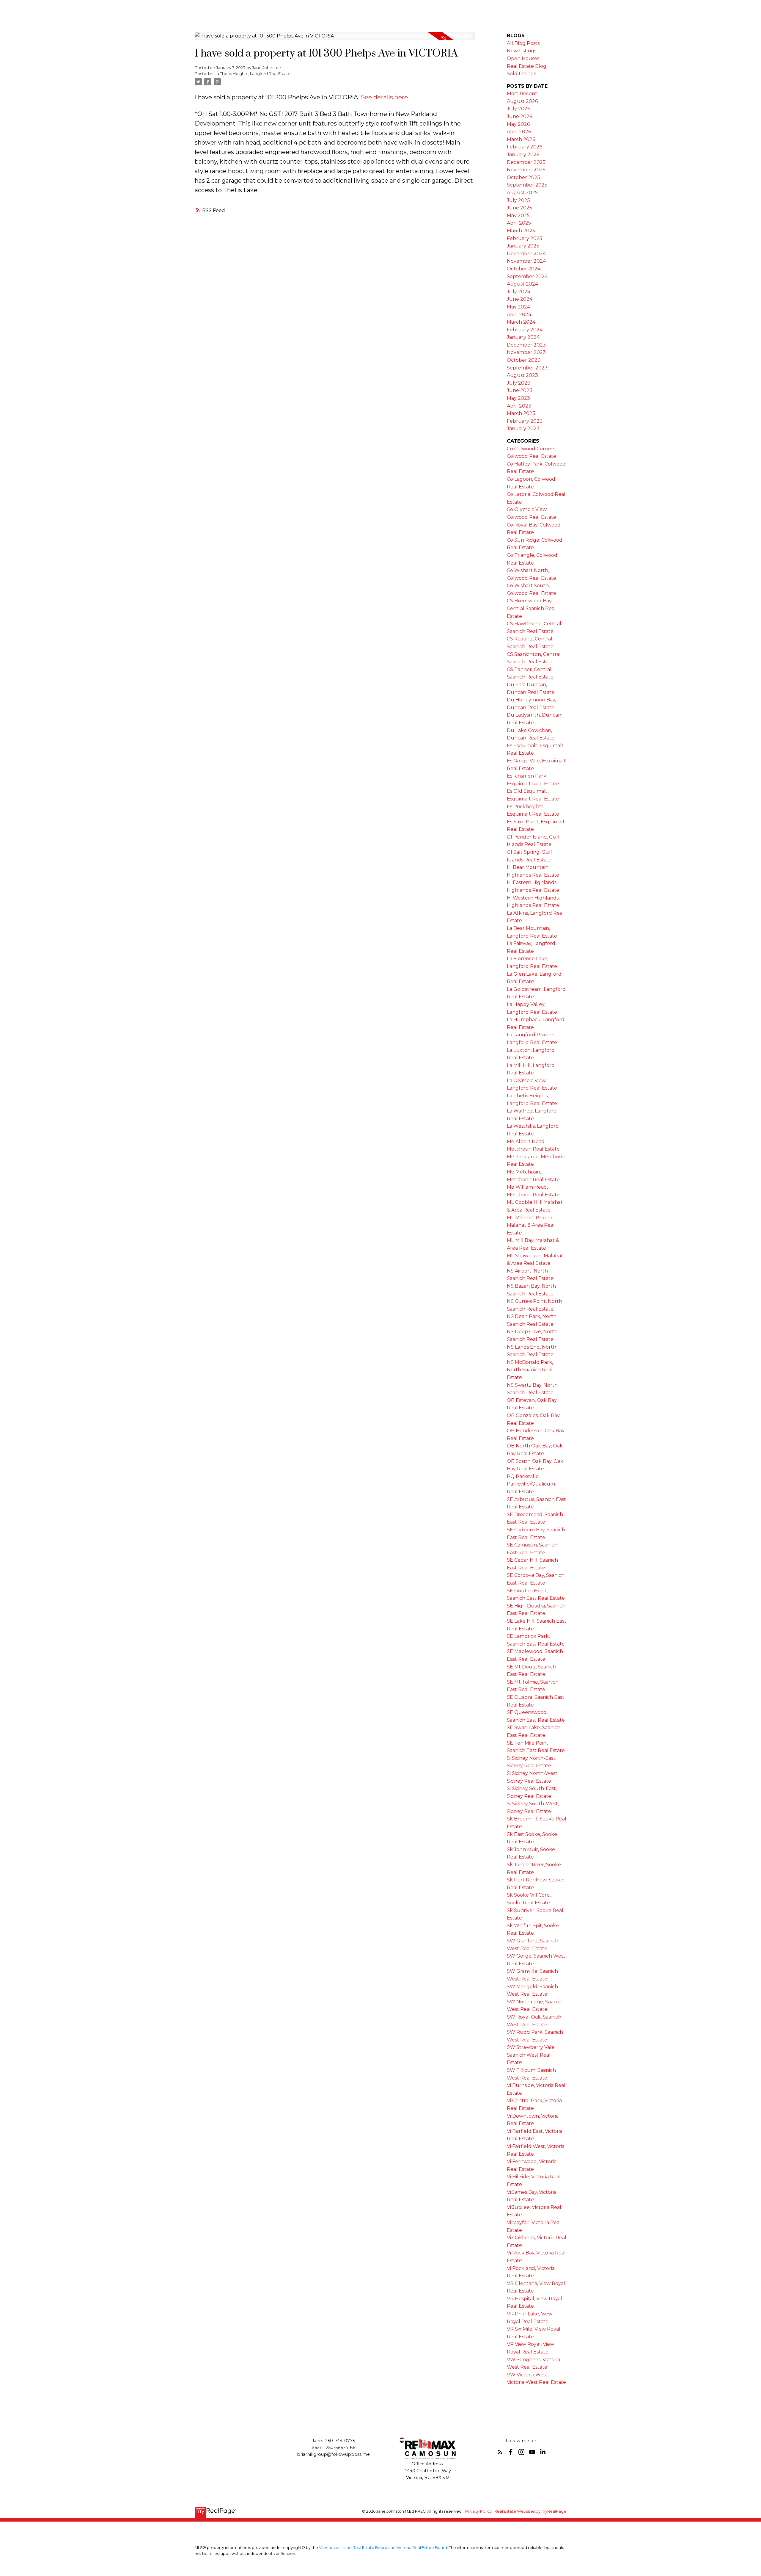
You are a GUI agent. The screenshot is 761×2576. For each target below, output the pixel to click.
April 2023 (519, 406)
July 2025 (518, 200)
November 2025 (526, 170)
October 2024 (524, 269)
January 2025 (523, 246)
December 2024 (526, 254)
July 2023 (519, 383)
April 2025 (519, 223)
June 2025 (519, 208)
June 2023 (520, 390)
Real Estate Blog (527, 66)
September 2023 (527, 368)
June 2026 (519, 116)
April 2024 (519, 315)
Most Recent (522, 94)
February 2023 (525, 421)
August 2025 (522, 193)
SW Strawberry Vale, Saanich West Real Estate (531, 2055)
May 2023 (518, 398)
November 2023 (526, 352)
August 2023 (522, 375)
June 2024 (520, 299)
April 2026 (519, 132)
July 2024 (519, 292)
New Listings (522, 51)
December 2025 (526, 162)
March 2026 (521, 139)
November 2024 (526, 261)
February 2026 (525, 147)
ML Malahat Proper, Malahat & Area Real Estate (531, 1225)
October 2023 (524, 360)
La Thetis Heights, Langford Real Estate (253, 73)
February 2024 (525, 330)
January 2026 (523, 155)
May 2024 (518, 307)
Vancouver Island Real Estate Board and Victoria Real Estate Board (383, 2548)
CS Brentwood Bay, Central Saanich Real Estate (531, 608)
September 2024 (527, 276)
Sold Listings (521, 74)
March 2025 (521, 231)
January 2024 (523, 337)
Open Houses (523, 58)
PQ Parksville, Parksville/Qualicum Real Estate (531, 1484)
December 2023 (526, 345)
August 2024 (522, 284)
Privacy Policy (478, 2511)
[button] (500, 2452)
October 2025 (523, 177)
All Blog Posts (523, 43)
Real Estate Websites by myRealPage (530, 2511)
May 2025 (518, 216)
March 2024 (521, 322)
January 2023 (523, 428)
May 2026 (518, 124)
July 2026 (518, 109)
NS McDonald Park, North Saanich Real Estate (530, 1370)
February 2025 (525, 238)
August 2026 (522, 101)
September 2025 (527, 185)
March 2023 (521, 413)
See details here (384, 97)
